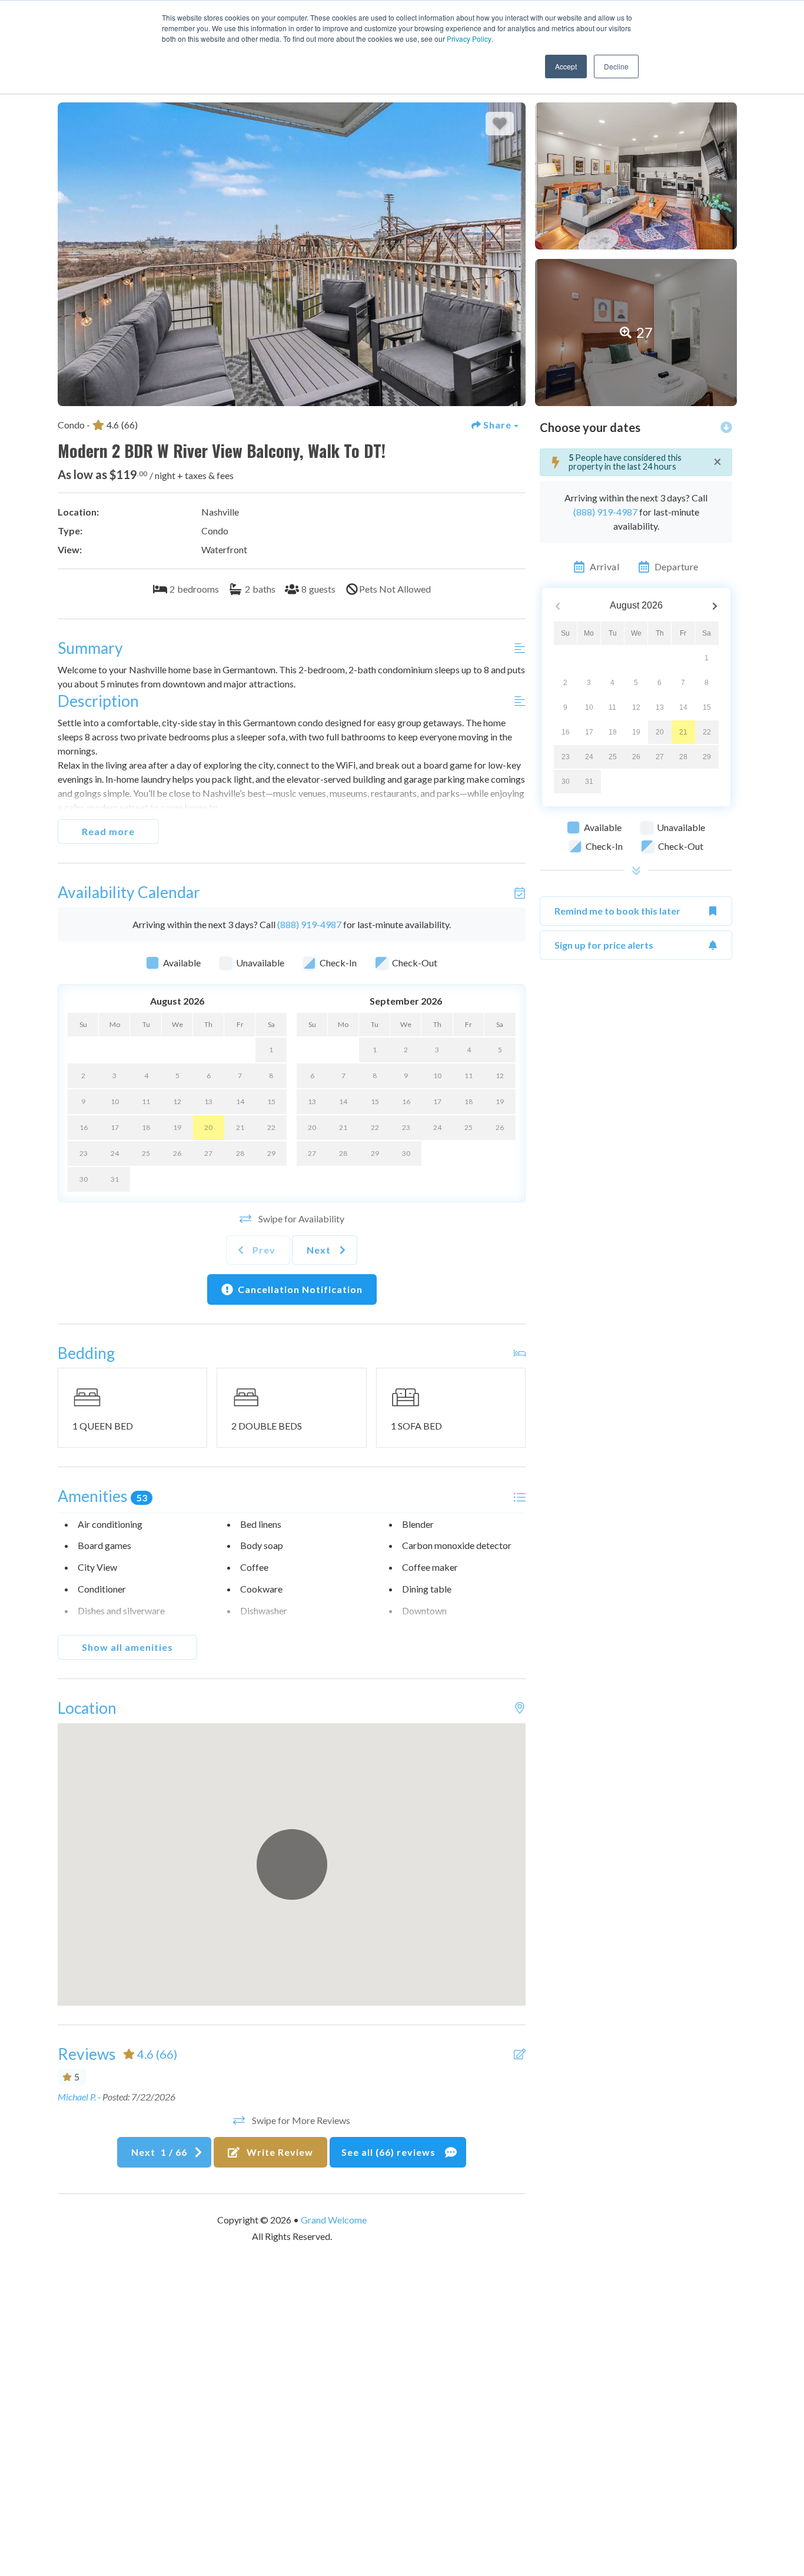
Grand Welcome (334, 2220)
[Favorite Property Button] (500, 124)
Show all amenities (127, 1647)
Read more (108, 831)
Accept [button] (566, 66)
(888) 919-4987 (309, 924)
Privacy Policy (469, 39)
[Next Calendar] (715, 606)
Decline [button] (616, 66)
